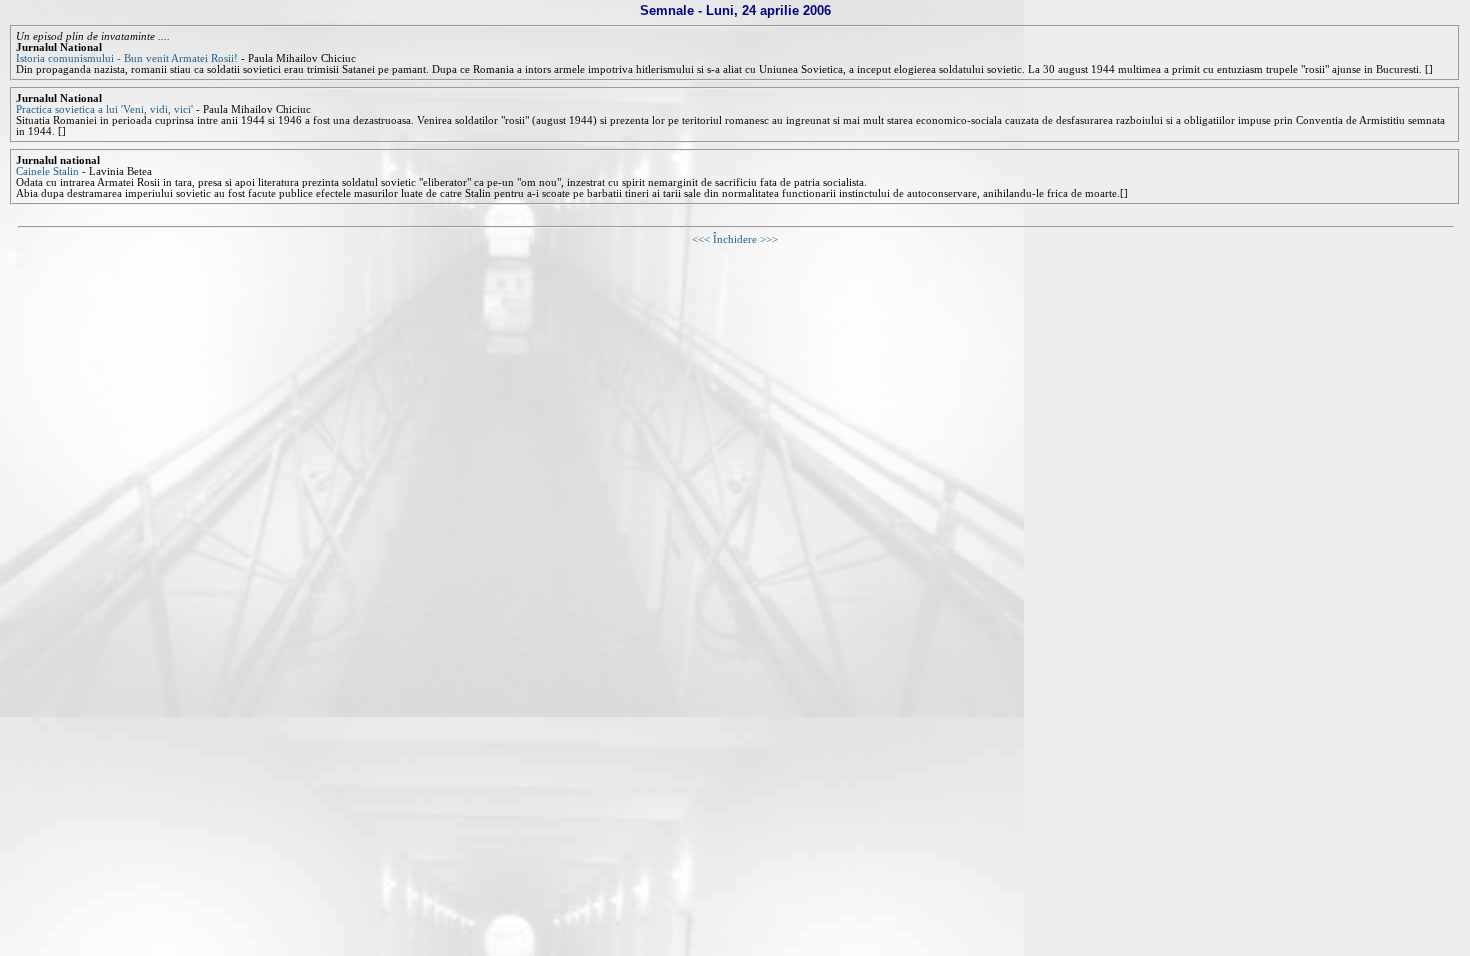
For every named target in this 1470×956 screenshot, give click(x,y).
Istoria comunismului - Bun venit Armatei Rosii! (127, 58)
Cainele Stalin (47, 171)
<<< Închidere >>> (735, 239)
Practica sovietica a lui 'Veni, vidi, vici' (104, 109)
